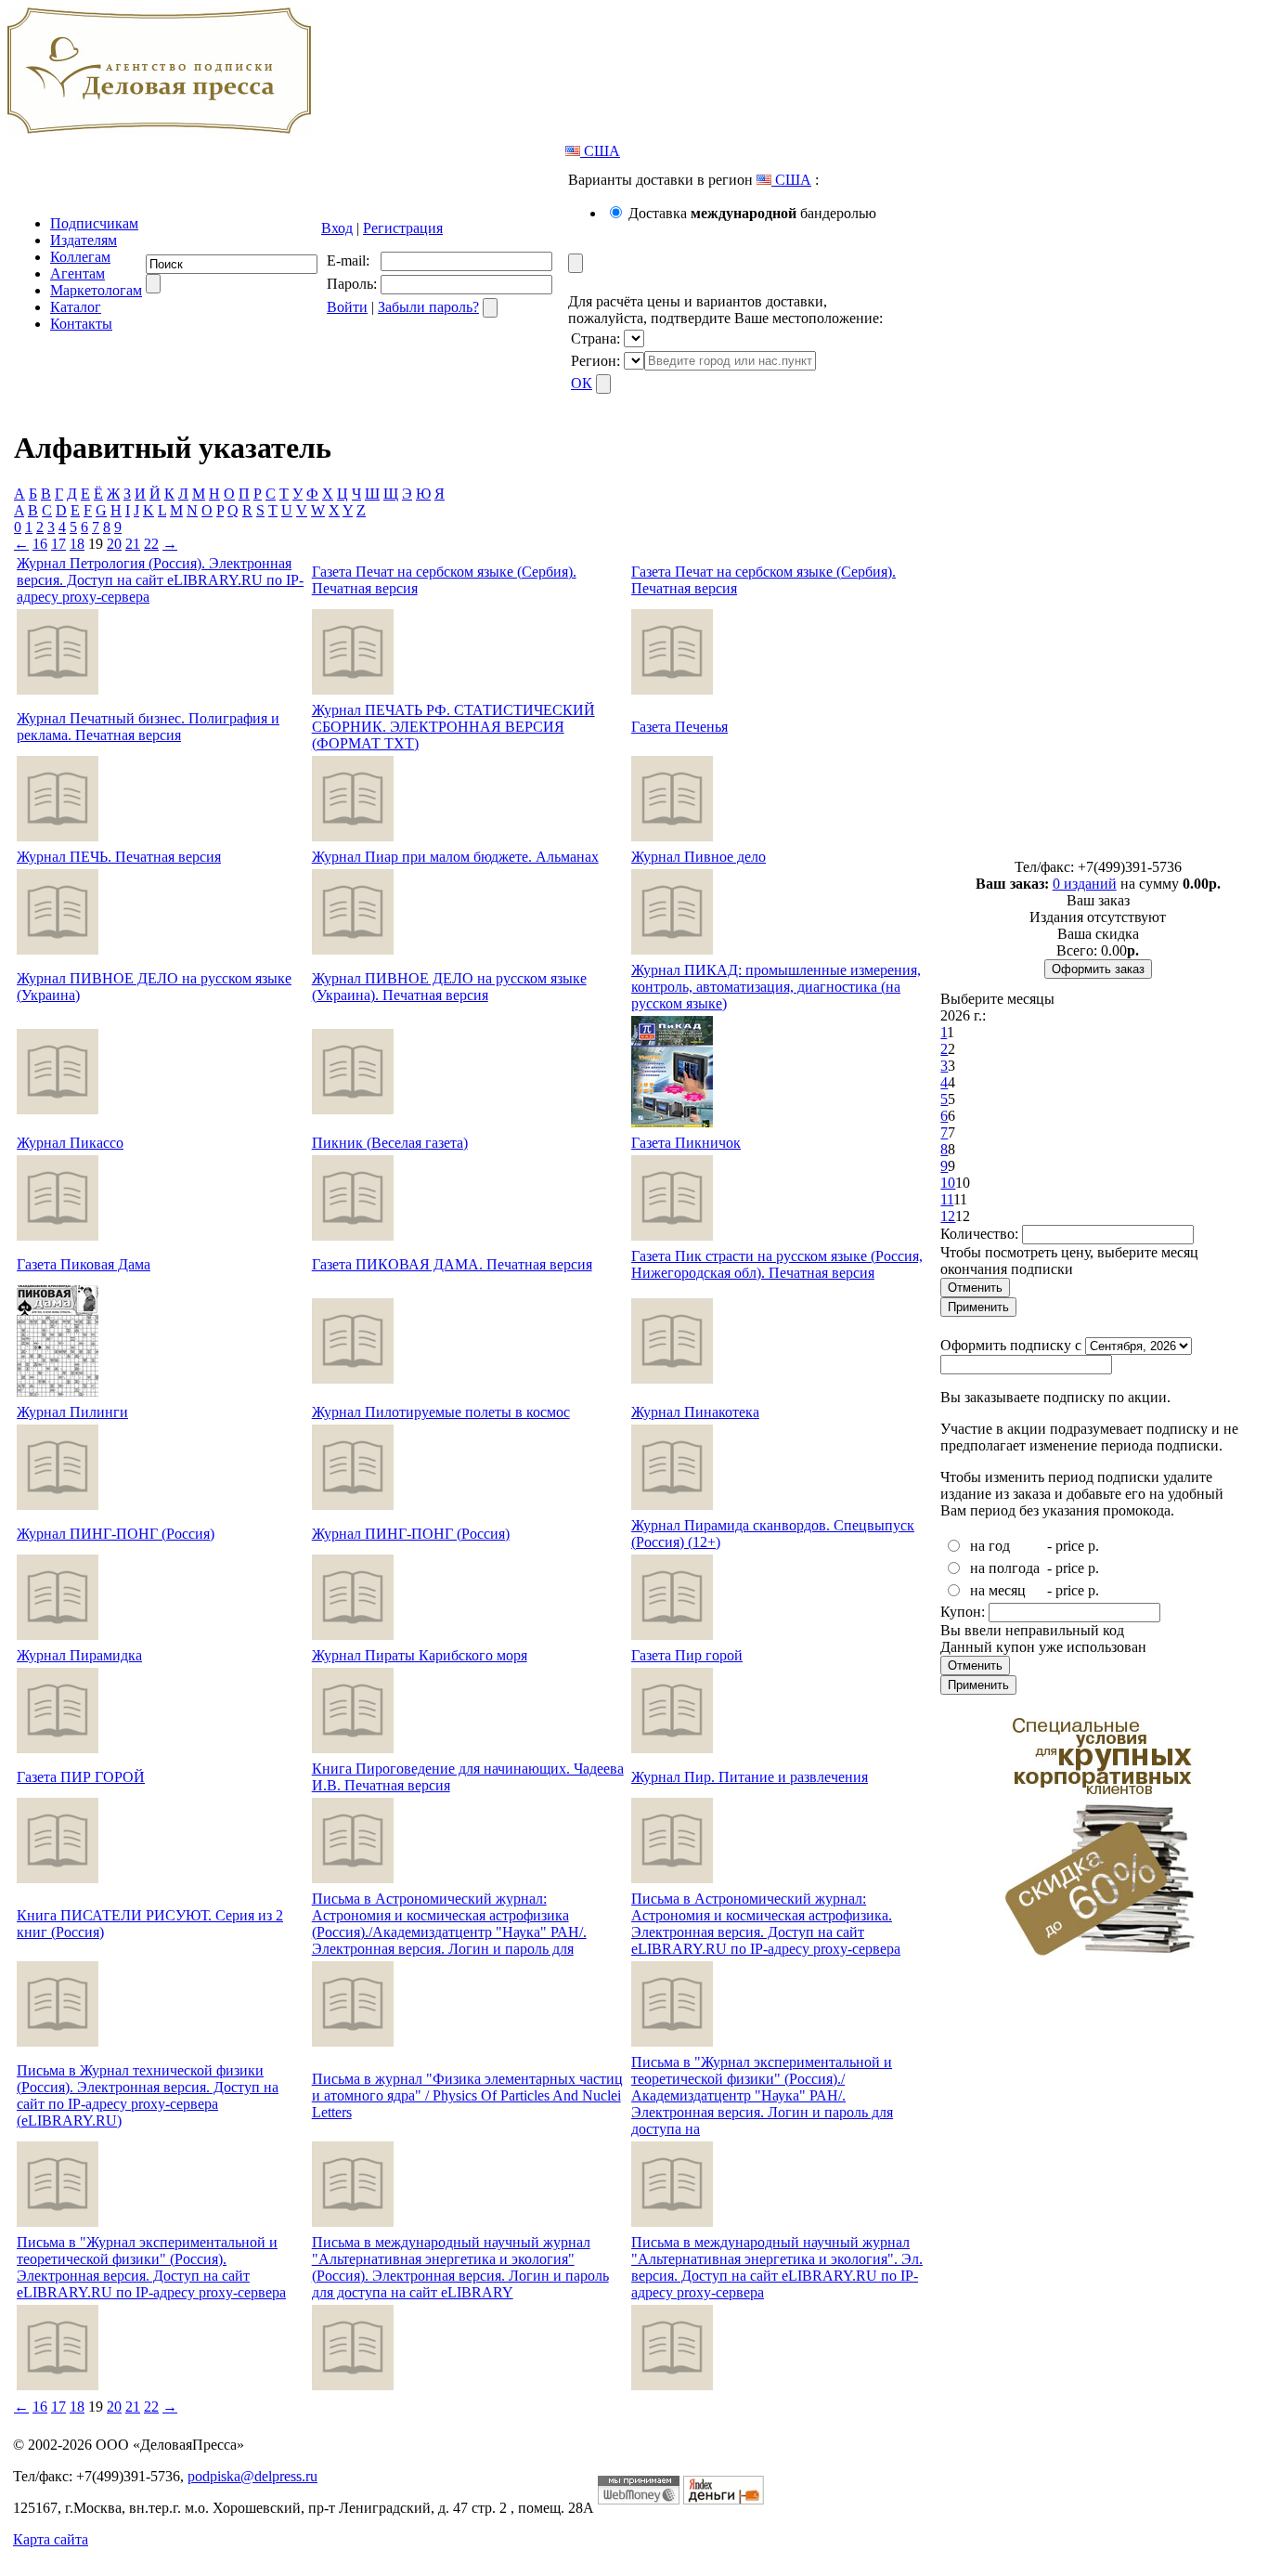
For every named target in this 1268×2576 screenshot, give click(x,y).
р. (1093, 1546)
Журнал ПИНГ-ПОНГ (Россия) (116, 1534)
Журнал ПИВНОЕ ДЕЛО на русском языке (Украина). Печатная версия (449, 987)
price (1070, 1546)
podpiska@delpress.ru (252, 2476)
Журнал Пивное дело (699, 857)
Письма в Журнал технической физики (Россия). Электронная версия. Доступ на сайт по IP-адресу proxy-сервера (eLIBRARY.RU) (148, 2095)
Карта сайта (51, 2539)
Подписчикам (94, 223)
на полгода (1005, 1568)
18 (77, 544)
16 (40, 544)
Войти (347, 307)
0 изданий (1085, 884)
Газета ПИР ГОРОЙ (81, 1777)
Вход (337, 228)
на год (990, 1546)
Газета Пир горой (687, 1655)
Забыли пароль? (428, 307)
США (600, 151)
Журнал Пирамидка (79, 1655)
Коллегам (80, 257)
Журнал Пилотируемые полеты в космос (441, 1412)
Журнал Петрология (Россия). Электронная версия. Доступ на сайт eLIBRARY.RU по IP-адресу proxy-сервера (160, 580)
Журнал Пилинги (72, 1412)
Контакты (81, 324)
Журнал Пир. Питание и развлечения (750, 1777)
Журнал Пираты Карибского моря (420, 1655)
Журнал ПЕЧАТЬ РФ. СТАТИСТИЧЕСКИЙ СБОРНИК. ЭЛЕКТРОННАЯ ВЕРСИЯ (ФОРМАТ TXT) (453, 727)
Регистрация (403, 228)
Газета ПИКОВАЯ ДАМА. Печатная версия (452, 1264)
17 (58, 544)
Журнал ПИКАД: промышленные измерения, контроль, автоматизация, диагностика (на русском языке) (776, 987)
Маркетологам (96, 290)
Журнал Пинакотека (695, 1412)
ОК (582, 383)
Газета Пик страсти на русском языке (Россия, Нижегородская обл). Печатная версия (777, 1264)
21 (133, 544)
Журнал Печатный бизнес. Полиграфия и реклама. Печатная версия (148, 727)
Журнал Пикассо (70, 1143)
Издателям (84, 240)
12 (948, 1216)
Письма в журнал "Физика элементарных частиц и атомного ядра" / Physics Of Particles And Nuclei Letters (467, 2095)
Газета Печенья (679, 727)
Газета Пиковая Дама (84, 1264)
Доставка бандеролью (752, 213)
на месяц (998, 1590)
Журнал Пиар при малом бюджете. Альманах (455, 857)
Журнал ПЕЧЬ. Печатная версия (119, 857)
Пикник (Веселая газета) (390, 1143)
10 (948, 1183)
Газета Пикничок (686, 1143)
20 (114, 544)
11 (947, 1199)
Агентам (78, 273)
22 (151, 544)
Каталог (76, 307)
